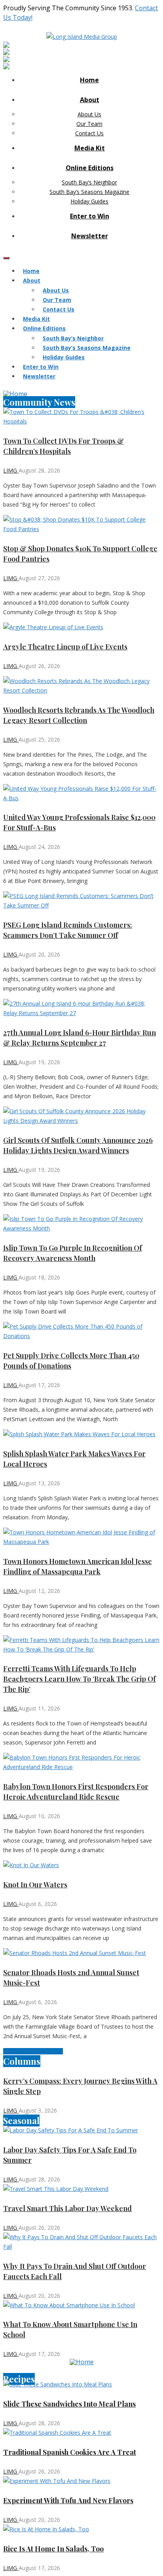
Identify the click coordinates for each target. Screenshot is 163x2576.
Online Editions (90, 168)
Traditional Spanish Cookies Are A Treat (70, 2452)
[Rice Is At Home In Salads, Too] (81, 2529)
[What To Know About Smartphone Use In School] (81, 2305)
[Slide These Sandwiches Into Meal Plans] (81, 2384)
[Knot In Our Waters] (81, 1865)
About (90, 100)
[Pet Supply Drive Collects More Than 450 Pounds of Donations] (81, 1331)
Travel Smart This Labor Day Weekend (67, 2208)
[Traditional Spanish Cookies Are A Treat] (81, 2433)
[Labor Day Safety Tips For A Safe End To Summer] (81, 2130)
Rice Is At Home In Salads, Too (53, 2549)
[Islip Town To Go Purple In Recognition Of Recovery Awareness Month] (81, 1224)
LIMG (11, 470)
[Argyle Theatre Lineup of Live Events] (81, 627)
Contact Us (89, 133)
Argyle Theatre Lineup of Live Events (65, 647)
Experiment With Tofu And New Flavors (68, 2500)
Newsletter (90, 236)
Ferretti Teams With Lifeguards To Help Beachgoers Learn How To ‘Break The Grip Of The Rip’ (80, 1679)
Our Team (89, 124)
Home (89, 80)
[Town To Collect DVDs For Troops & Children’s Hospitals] (81, 417)
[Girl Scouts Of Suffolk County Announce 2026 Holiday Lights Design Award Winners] (81, 1116)
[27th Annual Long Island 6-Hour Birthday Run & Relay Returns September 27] (81, 1008)
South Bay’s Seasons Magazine (89, 192)
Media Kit (90, 148)
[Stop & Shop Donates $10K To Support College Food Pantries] (81, 524)
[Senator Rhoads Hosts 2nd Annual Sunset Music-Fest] (81, 1953)
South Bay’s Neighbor (89, 182)
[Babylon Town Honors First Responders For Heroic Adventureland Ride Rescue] (81, 1762)
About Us (89, 114)
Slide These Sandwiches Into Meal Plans (69, 2404)
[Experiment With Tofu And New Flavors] (81, 2481)
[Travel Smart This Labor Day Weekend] (81, 2189)
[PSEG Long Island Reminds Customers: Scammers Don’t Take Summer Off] (81, 901)
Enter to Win (90, 216)
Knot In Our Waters (35, 1885)
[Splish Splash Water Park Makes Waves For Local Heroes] (81, 1434)
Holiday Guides (89, 201)
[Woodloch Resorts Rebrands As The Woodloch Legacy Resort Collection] (81, 686)
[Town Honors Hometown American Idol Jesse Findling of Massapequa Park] (81, 1537)
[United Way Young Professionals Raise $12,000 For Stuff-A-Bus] (81, 793)
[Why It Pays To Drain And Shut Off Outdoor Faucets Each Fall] (81, 2242)
